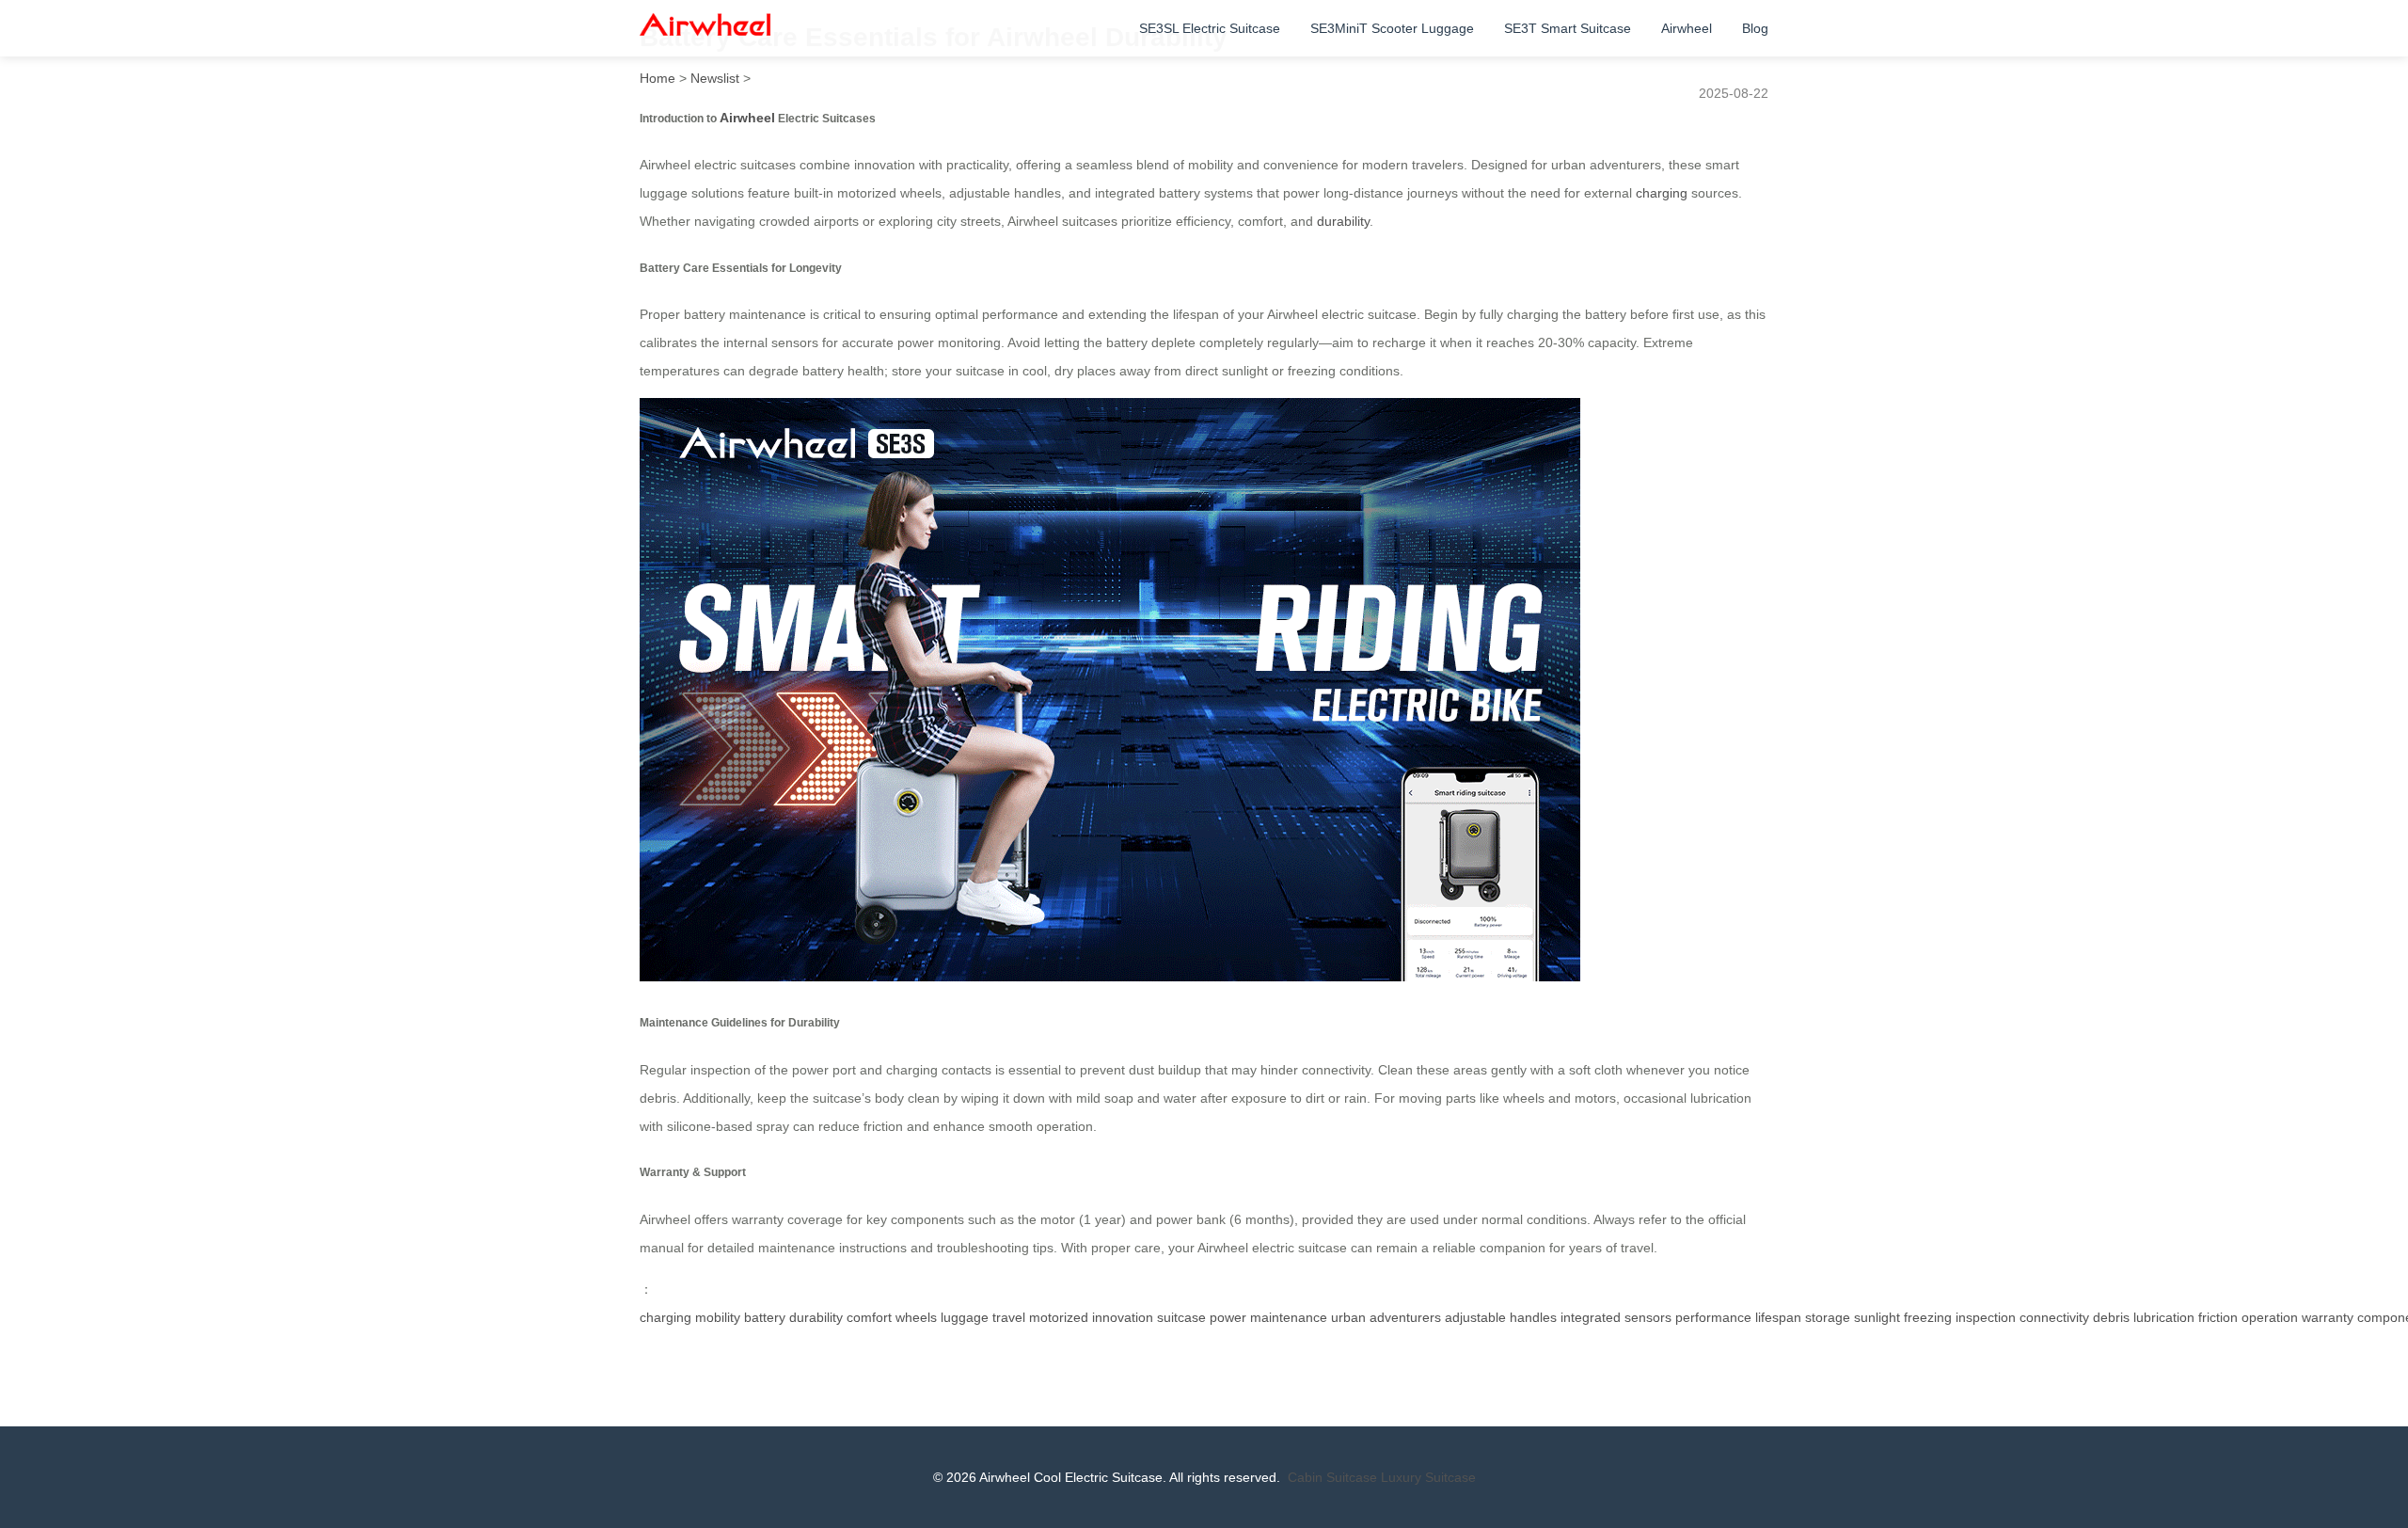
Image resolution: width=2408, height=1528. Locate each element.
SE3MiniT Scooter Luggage (1392, 28)
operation (2270, 1317)
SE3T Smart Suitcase (1568, 28)
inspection (1986, 1317)
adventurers (1405, 1317)
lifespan (1778, 1317)
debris (2111, 1317)
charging (1662, 193)
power (1228, 1317)
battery (765, 1317)
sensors (1648, 1317)
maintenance (1289, 1317)
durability (1343, 221)
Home (657, 78)
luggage (965, 1317)
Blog (1755, 28)
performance (1713, 1317)
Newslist (715, 78)
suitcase (1181, 1317)
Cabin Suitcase (1332, 1477)
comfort (869, 1317)
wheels (916, 1317)
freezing (1928, 1317)
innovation (1123, 1317)
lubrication (2164, 1317)
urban (1348, 1317)
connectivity (2054, 1317)
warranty (2328, 1317)
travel (1009, 1317)
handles (1533, 1317)
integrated (1591, 1317)
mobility (718, 1317)
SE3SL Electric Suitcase (1210, 28)
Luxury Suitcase (1428, 1477)
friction (2218, 1317)
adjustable (1475, 1317)
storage (1828, 1317)
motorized (1059, 1317)
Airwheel (1687, 28)
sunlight (1877, 1317)
